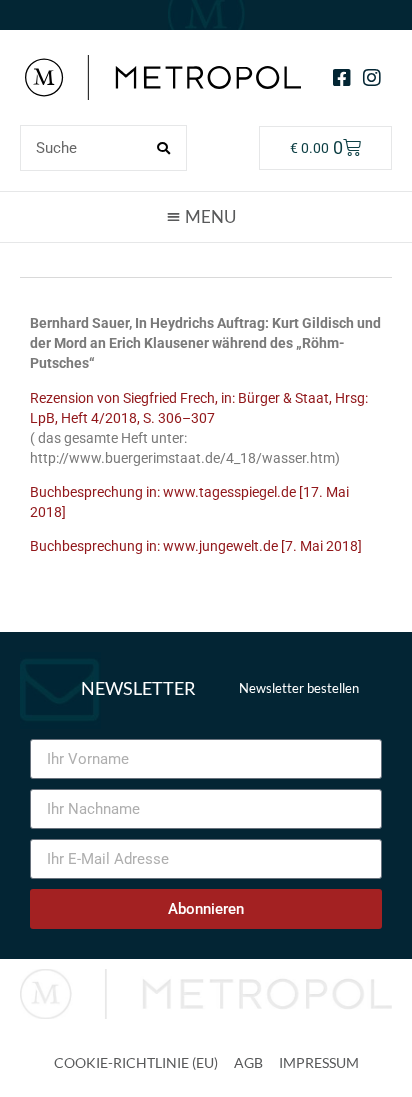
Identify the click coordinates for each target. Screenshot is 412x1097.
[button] (206, 216)
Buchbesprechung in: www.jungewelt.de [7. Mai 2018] (196, 546)
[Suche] (163, 148)
